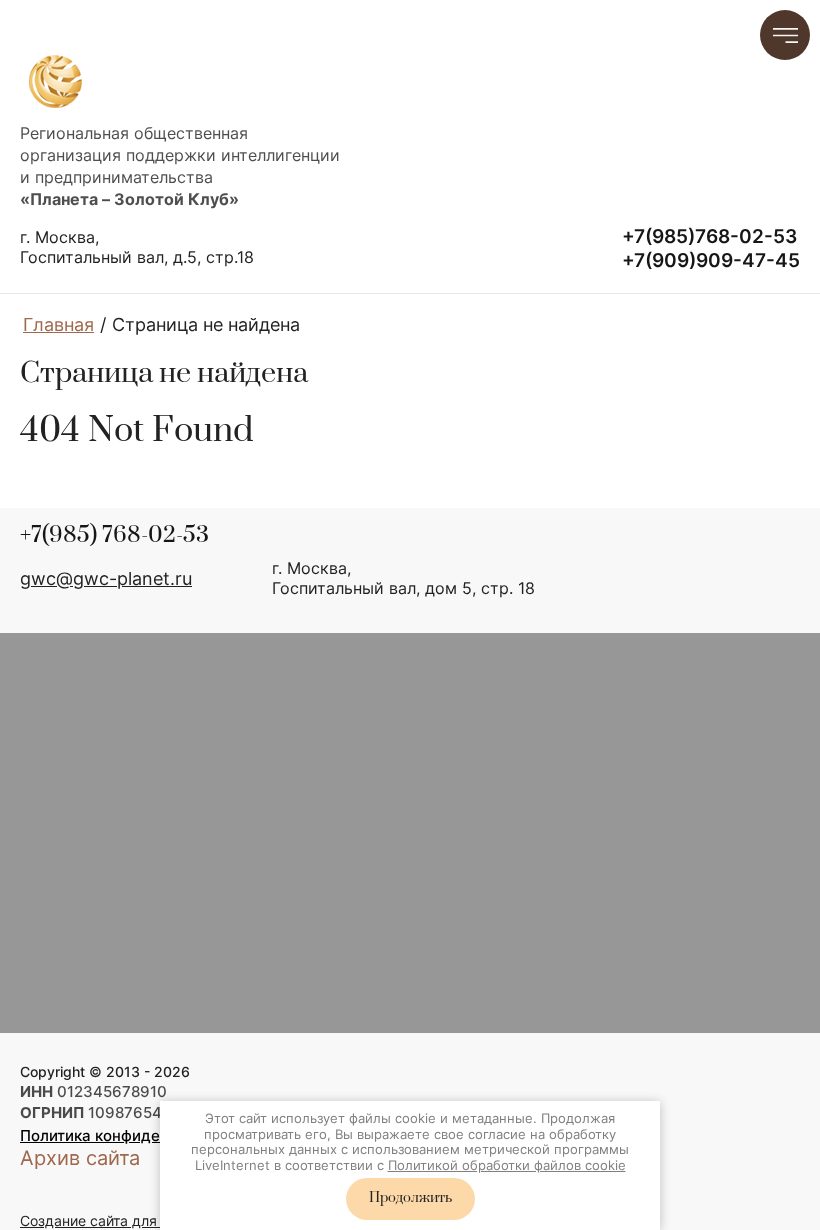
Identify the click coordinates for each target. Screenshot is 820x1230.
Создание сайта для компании (124, 1220)
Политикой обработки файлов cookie (507, 1165)
